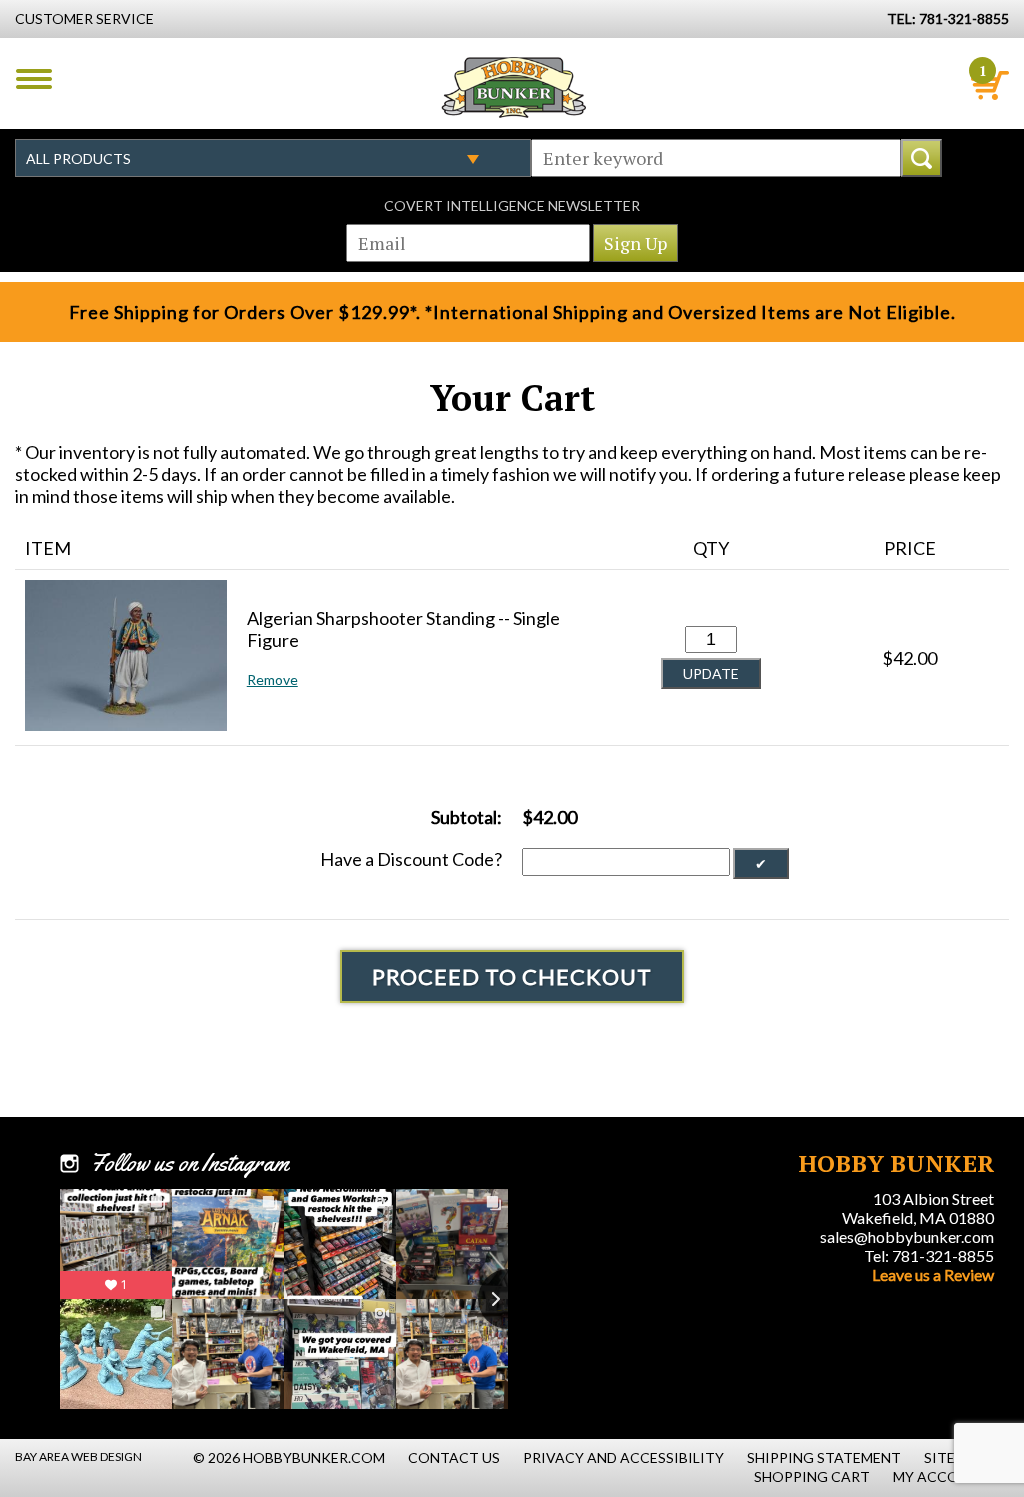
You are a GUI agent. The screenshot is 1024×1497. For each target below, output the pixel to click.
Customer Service (84, 18)
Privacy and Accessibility (623, 1457)
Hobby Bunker (513, 87)
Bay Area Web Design (78, 1456)
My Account (941, 1476)
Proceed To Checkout (512, 976)
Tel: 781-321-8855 (929, 1255)
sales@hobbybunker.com (907, 1236)
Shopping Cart (812, 1476)
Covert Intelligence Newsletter (512, 205)
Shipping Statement (824, 1457)
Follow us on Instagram (189, 1163)
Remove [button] (272, 679)
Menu (34, 79)
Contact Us (454, 1457)
